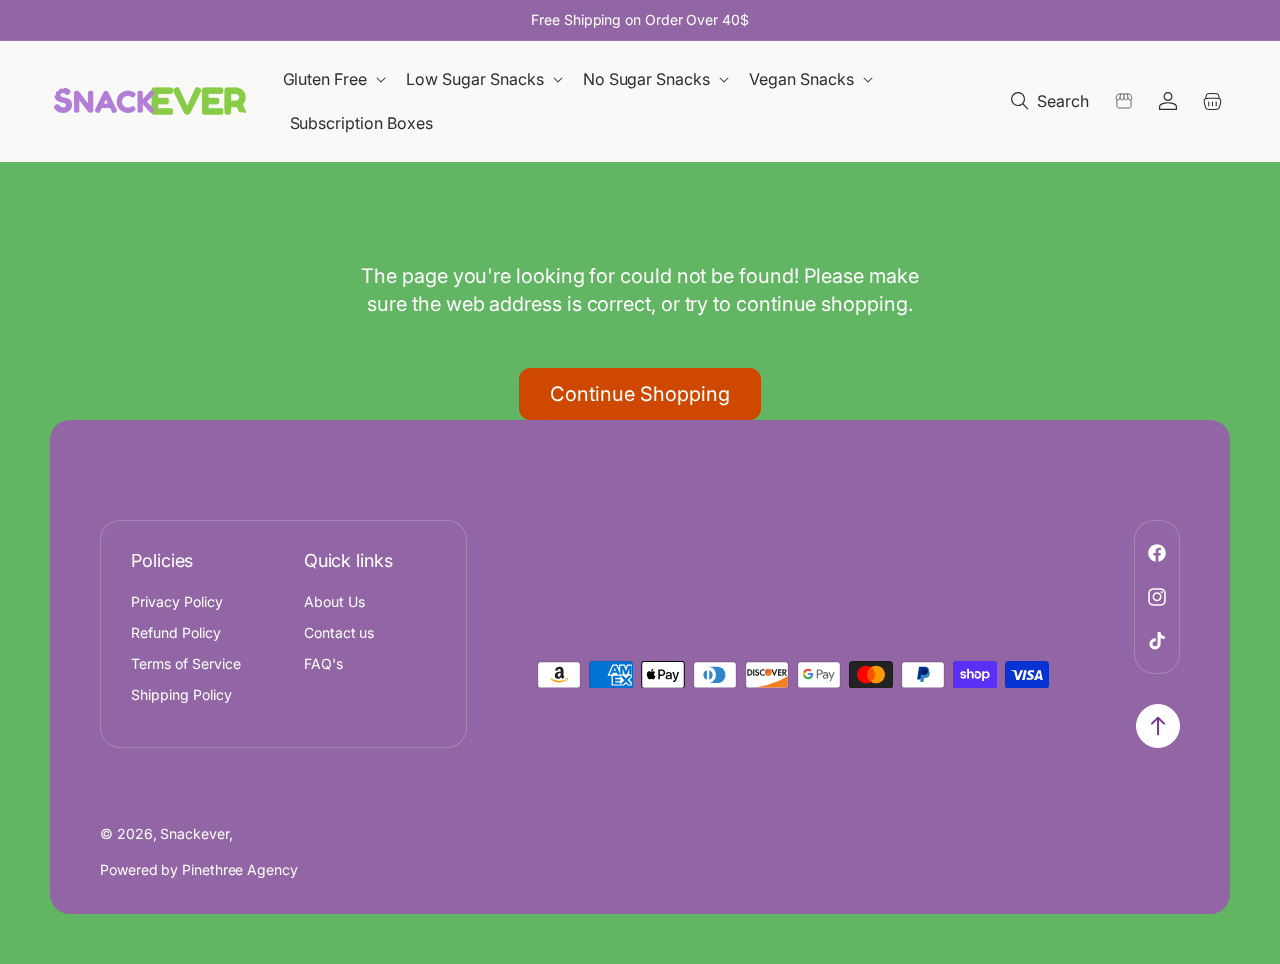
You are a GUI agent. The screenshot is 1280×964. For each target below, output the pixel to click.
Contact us (339, 632)
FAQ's (323, 663)
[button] (336, 79)
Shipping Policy (181, 694)
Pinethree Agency (240, 869)
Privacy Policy (177, 601)
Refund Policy (176, 632)
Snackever (194, 833)
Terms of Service (186, 663)
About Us (334, 601)
